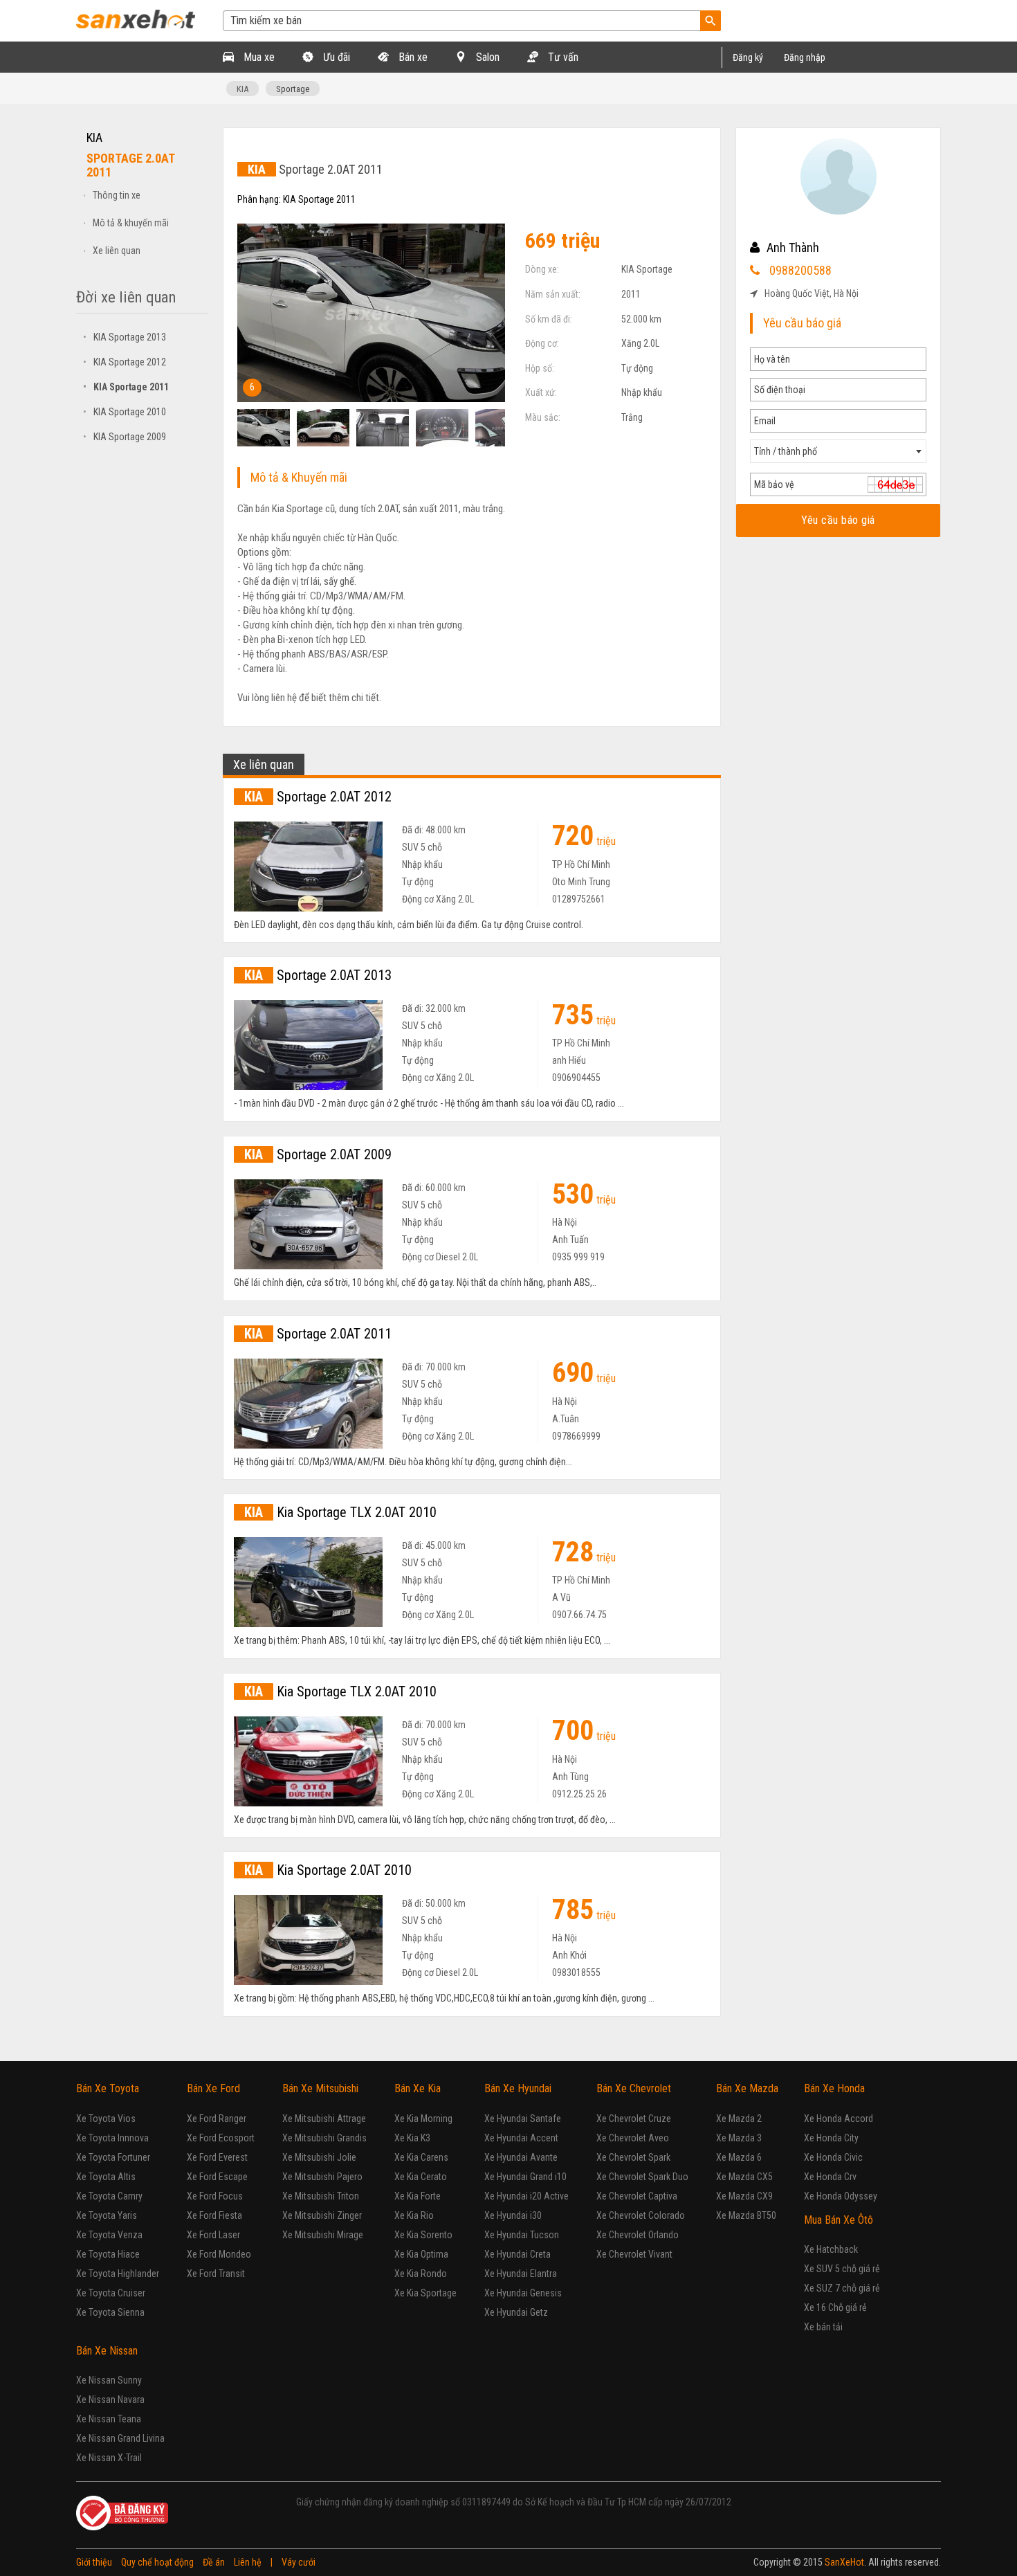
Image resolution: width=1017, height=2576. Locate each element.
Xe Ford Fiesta (214, 2215)
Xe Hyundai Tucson (522, 2235)
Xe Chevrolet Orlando (638, 2235)
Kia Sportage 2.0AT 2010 (328, 1870)
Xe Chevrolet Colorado (641, 2215)
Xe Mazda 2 (739, 2119)
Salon (486, 57)
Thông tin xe (117, 195)
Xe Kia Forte (418, 2196)
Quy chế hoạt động (157, 2562)
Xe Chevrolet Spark (633, 2157)
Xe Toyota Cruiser (111, 2293)
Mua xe (258, 57)
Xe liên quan (117, 251)
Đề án (214, 2562)
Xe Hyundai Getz (516, 2312)
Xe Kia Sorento (423, 2235)
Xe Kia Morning (423, 2119)
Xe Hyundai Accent (521, 2138)
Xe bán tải (823, 2327)
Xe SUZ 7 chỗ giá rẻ (842, 2288)
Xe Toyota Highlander (118, 2274)
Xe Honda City (831, 2138)
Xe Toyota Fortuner (113, 2157)
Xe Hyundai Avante (521, 2157)
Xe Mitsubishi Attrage (324, 2119)
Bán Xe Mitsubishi (320, 2088)
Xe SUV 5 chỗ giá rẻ (842, 2269)
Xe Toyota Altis (106, 2177)
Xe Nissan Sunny (109, 2380)
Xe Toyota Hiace (108, 2254)
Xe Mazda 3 (739, 2138)
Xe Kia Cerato (421, 2177)
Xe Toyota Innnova (112, 2138)
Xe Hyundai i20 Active (526, 2196)
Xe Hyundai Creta (517, 2254)
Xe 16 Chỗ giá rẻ (835, 2307)
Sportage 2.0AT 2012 (318, 797)
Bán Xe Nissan (107, 2351)
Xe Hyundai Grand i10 (525, 2177)
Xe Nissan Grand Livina (120, 2438)
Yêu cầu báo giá (838, 520)
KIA (242, 89)
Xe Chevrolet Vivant (634, 2254)
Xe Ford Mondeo (219, 2254)
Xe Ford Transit (216, 2274)
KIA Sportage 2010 (125, 412)
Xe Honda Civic (833, 2157)
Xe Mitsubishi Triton (321, 2196)
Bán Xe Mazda (747, 2088)
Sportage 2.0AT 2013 (318, 975)
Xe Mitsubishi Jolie (319, 2157)
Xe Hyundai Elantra (521, 2274)
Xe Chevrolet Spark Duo (642, 2177)
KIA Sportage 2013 (125, 337)
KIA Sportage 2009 (125, 437)
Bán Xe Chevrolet (634, 2088)
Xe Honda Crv (830, 2177)
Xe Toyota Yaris (107, 2215)
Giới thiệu (94, 2562)
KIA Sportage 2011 (126, 387)
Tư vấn (562, 57)
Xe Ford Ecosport (221, 2138)
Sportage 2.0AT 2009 (318, 1154)
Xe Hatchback (831, 2249)
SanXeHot (844, 2562)
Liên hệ (248, 2562)
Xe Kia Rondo (421, 2274)
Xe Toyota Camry (109, 2196)
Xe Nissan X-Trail (109, 2458)
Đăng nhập (805, 57)
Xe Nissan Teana (109, 2419)
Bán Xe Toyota (108, 2088)
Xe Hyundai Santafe (523, 2119)
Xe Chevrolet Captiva (637, 2196)
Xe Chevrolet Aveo (633, 2138)
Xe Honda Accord (839, 2119)
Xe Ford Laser (213, 2235)
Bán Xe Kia (418, 2088)
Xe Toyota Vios (106, 2119)
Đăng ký (748, 57)
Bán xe (412, 57)
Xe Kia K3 (412, 2138)
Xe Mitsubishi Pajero (322, 2177)
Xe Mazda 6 (739, 2157)
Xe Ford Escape (217, 2177)
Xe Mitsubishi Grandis (324, 2138)
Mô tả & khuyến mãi (131, 223)
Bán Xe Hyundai (518, 2088)
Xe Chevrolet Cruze (634, 2119)
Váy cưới (299, 2562)
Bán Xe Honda (834, 2088)
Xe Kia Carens (421, 2157)
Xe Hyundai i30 (513, 2215)
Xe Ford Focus (215, 2196)
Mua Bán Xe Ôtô (839, 2220)
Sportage (293, 89)
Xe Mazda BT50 (746, 2215)
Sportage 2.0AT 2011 (318, 1334)
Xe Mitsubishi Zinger (322, 2215)
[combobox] (838, 451)
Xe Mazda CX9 (744, 2196)
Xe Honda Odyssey (841, 2196)
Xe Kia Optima (421, 2254)
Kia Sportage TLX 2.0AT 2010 (340, 1512)
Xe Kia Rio (414, 2215)
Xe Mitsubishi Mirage (323, 2235)
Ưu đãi (335, 57)
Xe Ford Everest (217, 2157)
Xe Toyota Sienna (110, 2312)
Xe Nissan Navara (110, 2400)
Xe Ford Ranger (217, 2119)
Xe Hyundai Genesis (523, 2293)
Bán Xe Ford (213, 2088)
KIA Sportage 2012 (125, 362)
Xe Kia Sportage (425, 2293)
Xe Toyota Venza (109, 2235)
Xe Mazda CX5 (744, 2177)
